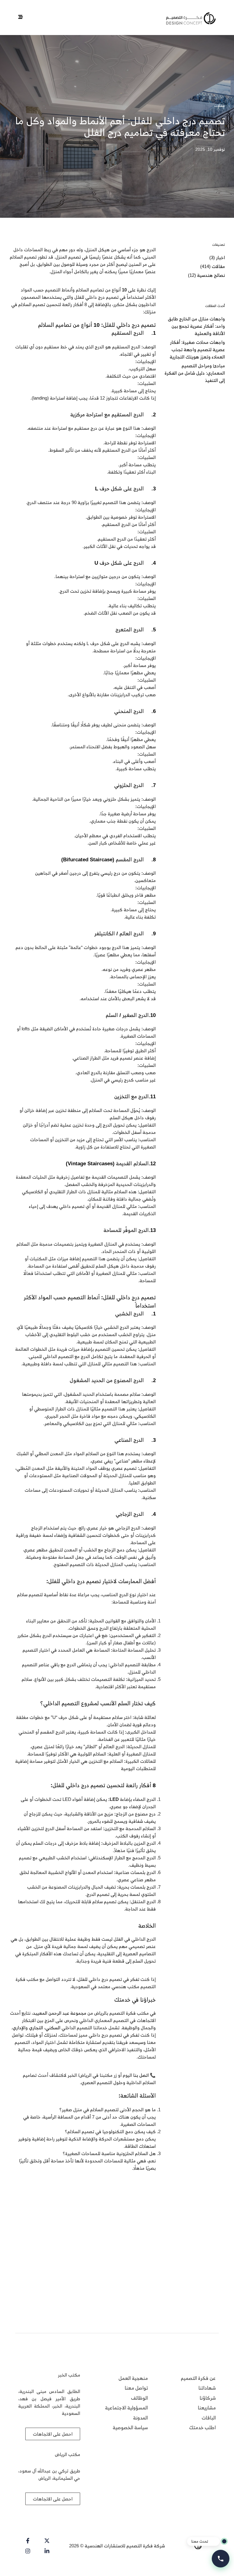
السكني (53, 2028)
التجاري (36, 2028)
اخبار (220, 258)
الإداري (19, 2028)
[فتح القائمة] (21, 17)
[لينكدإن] (46, 2551)
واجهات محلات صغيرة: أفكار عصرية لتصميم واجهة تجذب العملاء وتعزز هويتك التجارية (197, 349)
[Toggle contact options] (221, 2559)
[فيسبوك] (27, 2541)
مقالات (220, 106)
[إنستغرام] (27, 2551)
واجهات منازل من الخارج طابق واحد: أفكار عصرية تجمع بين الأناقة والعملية (196, 326)
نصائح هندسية (211, 275)
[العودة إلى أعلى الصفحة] (16, 2560)
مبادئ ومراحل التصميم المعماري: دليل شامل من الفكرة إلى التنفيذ (195, 373)
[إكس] (46, 2541)
